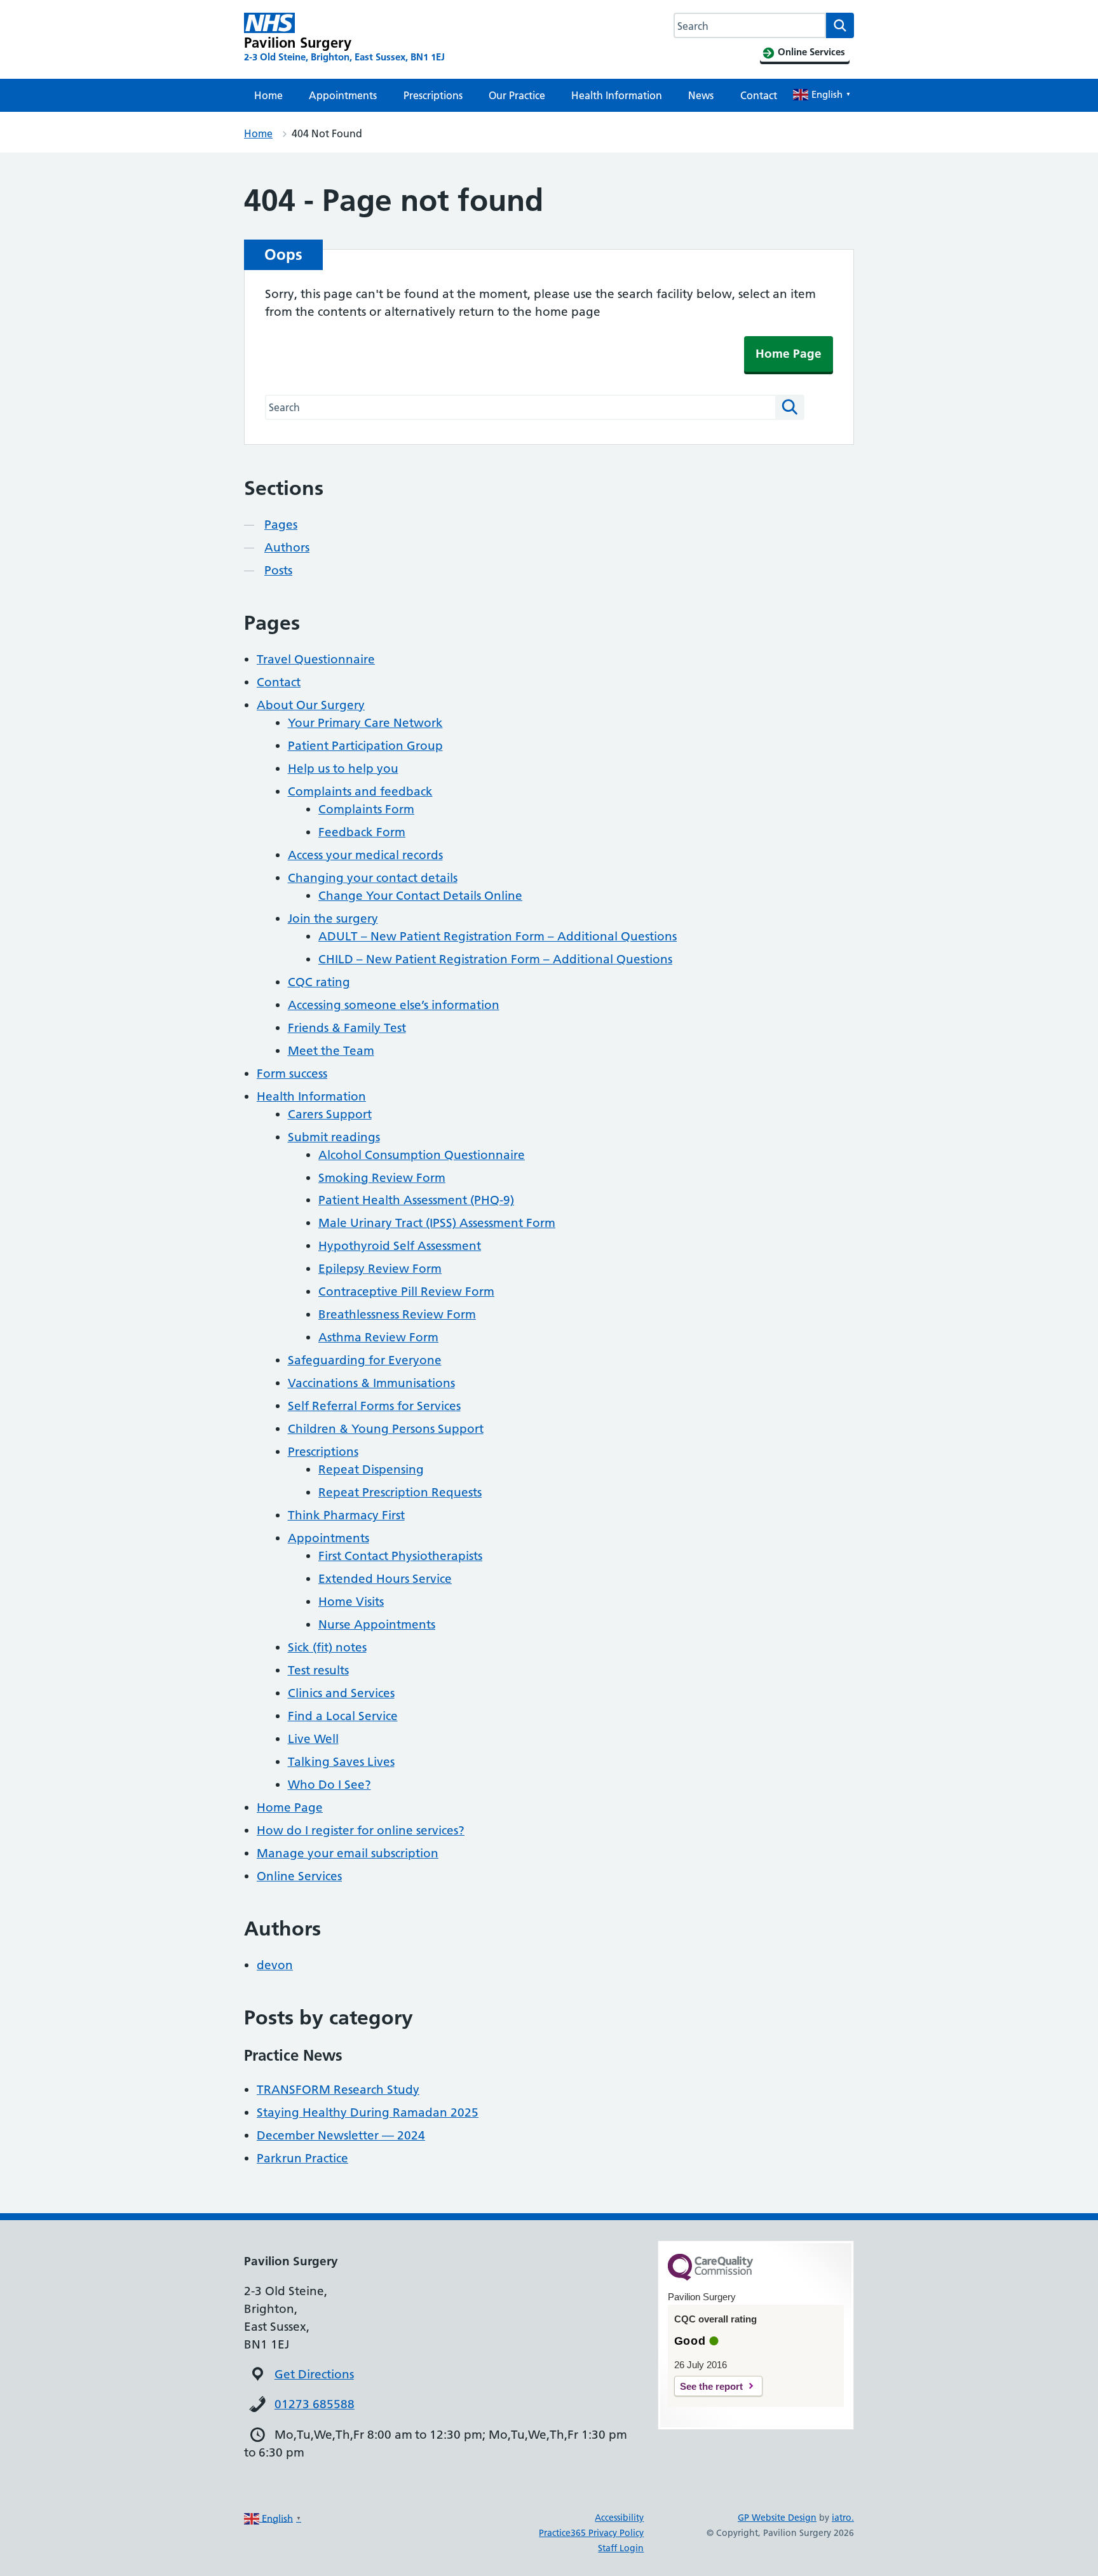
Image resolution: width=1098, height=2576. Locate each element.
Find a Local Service (343, 1716)
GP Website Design (777, 2518)
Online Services (299, 1876)
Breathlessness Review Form (397, 1314)
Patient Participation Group (365, 746)
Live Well (313, 1739)
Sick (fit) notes (327, 1647)
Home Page (789, 354)
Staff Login (621, 2548)
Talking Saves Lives (341, 1762)
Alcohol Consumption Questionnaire (422, 1155)
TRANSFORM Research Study (338, 2090)
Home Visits (351, 1602)
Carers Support (330, 1114)
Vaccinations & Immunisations (371, 1383)
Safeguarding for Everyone (365, 1360)
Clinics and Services (341, 1693)
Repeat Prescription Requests (400, 1492)
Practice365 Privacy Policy (591, 2533)
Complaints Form (366, 809)
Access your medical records (365, 855)
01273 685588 (315, 2404)
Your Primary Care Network (365, 723)
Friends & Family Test (347, 1028)
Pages (281, 525)
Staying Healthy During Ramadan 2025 (368, 2112)
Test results (318, 1670)
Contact (759, 95)
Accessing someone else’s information (394, 1005)
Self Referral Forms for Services (374, 1406)
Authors (287, 547)
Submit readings (334, 1137)
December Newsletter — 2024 (341, 2135)
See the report (711, 2386)
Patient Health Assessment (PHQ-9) (416, 1200)
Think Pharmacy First (346, 1515)
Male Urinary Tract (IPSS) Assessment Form (437, 1223)
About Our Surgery (311, 705)
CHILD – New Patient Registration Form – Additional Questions (495, 959)
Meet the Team (331, 1051)
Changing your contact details (373, 878)
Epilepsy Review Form (380, 1269)
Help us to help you (343, 769)
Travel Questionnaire (316, 659)
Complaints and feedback (360, 791)
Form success (292, 1074)
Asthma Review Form (378, 1337)
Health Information (617, 95)
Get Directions (314, 2374)
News (701, 95)
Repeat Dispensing (371, 1469)
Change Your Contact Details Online (420, 896)
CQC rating (319, 982)
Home (268, 95)
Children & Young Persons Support (386, 1429)
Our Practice (517, 95)
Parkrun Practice (302, 2158)
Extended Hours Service (385, 1579)
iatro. (843, 2518)
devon (275, 1965)
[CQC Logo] (710, 2277)
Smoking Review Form (382, 1178)
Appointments (343, 95)
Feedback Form (362, 832)
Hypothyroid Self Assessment (400, 1246)
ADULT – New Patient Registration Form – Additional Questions (498, 936)
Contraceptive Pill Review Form (406, 1291)
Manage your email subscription (348, 1853)
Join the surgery (333, 919)
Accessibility (619, 2518)
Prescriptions (433, 95)
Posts (278, 570)
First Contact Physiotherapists (400, 1556)
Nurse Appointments (377, 1624)
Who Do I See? (329, 1785)
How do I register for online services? (361, 1830)
